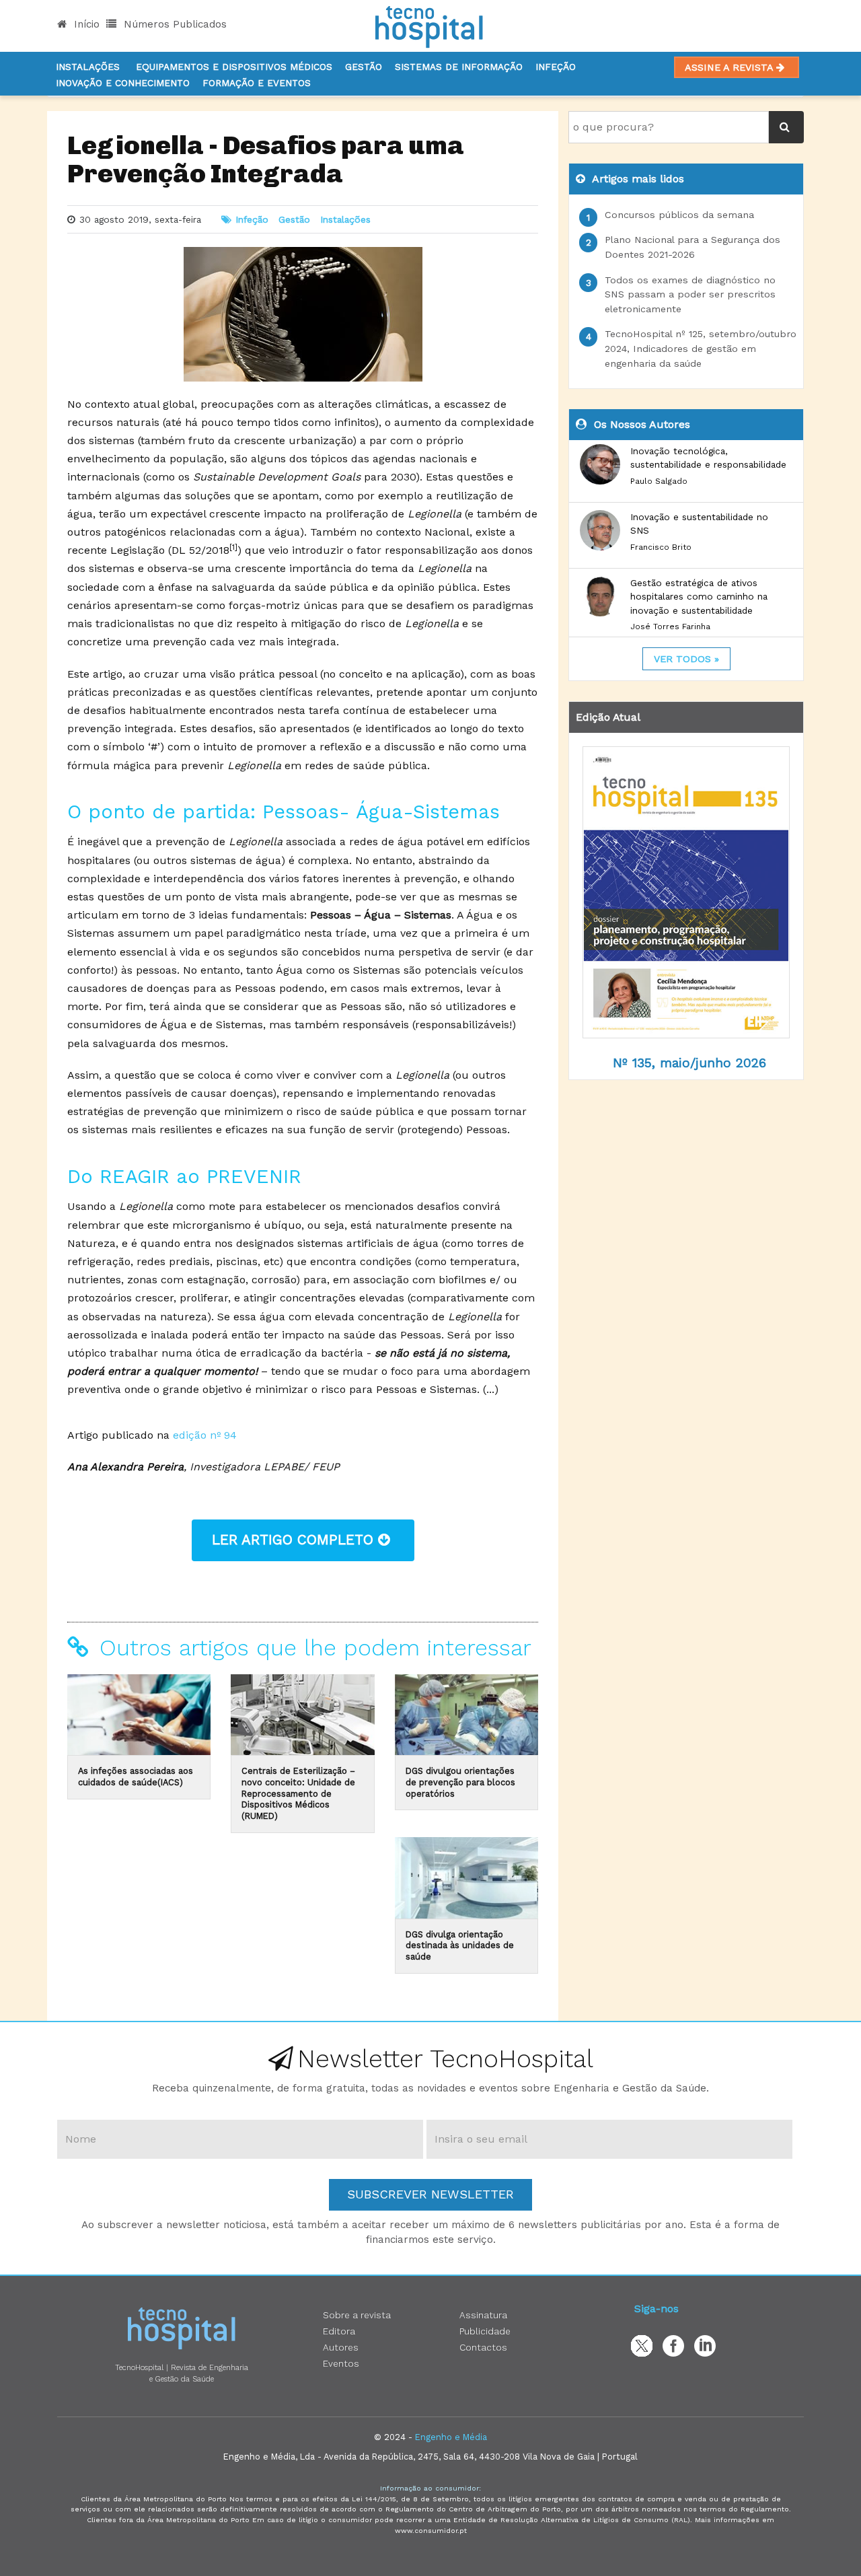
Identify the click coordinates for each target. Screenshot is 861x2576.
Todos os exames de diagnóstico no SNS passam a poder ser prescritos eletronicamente (690, 294)
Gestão (364, 67)
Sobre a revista (357, 2315)
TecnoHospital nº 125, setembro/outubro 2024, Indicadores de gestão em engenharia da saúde (701, 348)
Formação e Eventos (257, 83)
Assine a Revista (731, 67)
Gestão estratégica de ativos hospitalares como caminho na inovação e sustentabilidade (699, 597)
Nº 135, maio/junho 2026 (689, 1063)
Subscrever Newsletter (430, 2194)
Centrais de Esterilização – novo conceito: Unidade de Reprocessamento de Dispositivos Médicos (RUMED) (298, 1793)
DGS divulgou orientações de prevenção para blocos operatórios (460, 1782)
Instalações (88, 67)
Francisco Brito (661, 547)
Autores (341, 2347)
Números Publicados (174, 24)
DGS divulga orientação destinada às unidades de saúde (460, 1945)
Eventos (341, 2363)
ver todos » (686, 659)
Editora (339, 2331)
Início (85, 24)
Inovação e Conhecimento (123, 83)
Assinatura (483, 2315)
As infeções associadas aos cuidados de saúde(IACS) (136, 1777)
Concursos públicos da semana (679, 215)
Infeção (556, 67)
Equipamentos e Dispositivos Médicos (234, 67)
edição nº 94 (205, 1435)
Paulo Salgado (659, 481)
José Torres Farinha (670, 627)
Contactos (483, 2347)
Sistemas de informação (459, 67)
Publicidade (485, 2331)
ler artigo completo (295, 1540)
